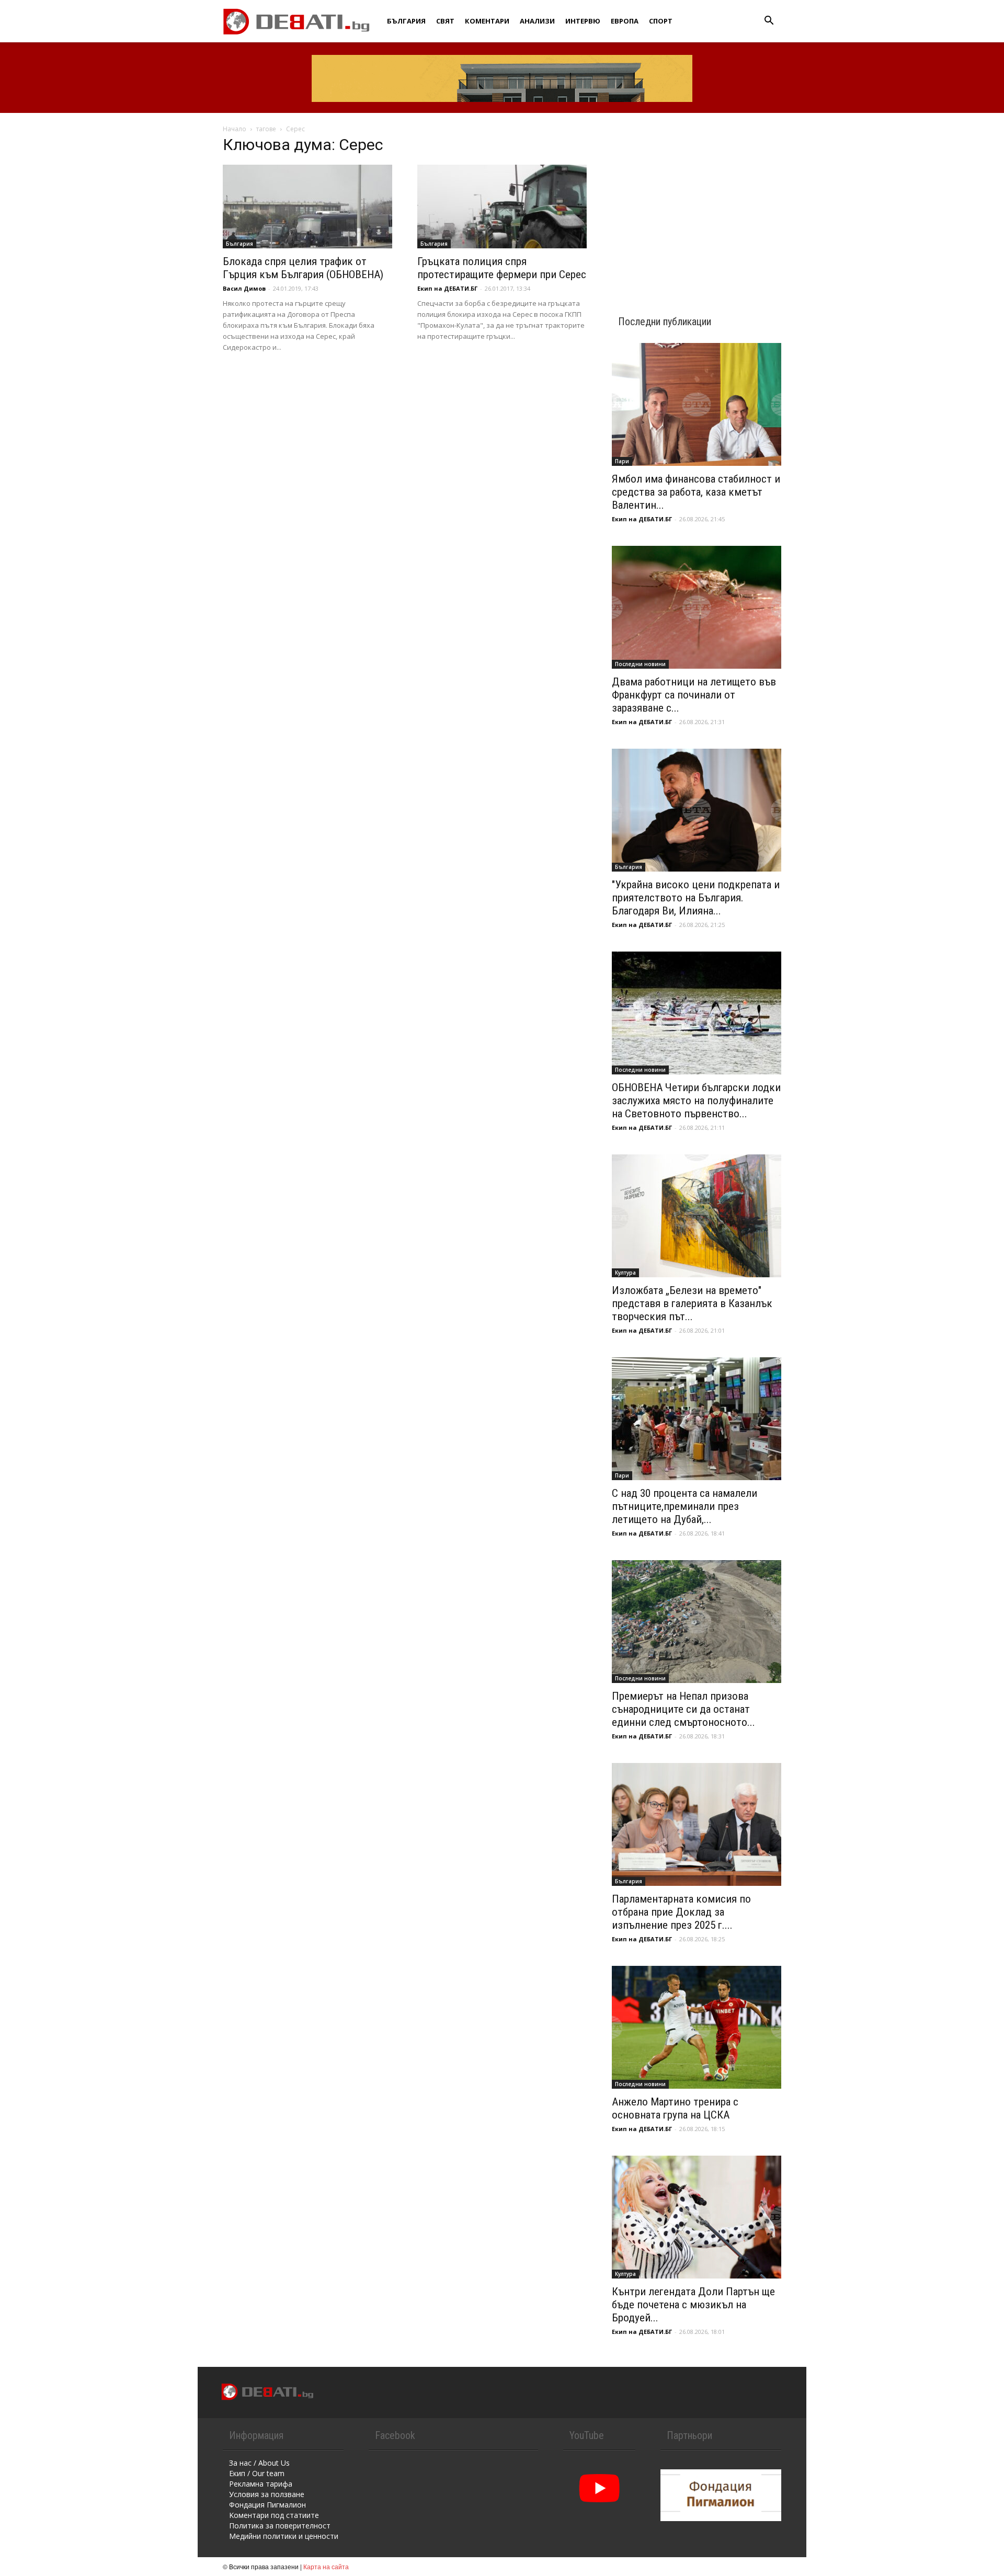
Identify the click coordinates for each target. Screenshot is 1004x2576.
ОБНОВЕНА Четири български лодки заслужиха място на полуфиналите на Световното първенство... (696, 1101)
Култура (625, 1273)
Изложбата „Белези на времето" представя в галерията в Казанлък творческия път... (692, 1303)
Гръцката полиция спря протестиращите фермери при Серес (502, 268)
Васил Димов (244, 288)
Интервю (583, 21)
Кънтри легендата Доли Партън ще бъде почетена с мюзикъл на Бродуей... (693, 2305)
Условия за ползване (267, 2494)
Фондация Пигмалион (267, 2505)
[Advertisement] (697, 205)
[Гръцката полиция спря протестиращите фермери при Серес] (502, 207)
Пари (622, 461)
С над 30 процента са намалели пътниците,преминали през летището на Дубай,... (684, 1506)
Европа (625, 21)
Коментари (487, 21)
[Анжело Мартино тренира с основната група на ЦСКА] (697, 2027)
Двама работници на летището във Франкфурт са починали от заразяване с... (694, 695)
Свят (445, 21)
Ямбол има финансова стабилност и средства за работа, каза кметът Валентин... (696, 492)
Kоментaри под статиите (274, 2515)
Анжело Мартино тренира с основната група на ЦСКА (675, 2108)
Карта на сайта (326, 2566)
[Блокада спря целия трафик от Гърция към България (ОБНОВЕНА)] (307, 207)
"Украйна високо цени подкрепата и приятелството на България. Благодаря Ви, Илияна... (696, 898)
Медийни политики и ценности (284, 2536)
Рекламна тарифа (261, 2484)
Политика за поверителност (280, 2526)
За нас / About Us (259, 2463)
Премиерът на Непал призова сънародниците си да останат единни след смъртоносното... (683, 1709)
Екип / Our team (257, 2473)
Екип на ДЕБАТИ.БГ (447, 288)
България (406, 21)
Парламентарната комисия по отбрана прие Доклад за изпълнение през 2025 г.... (681, 1912)
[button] (769, 22)
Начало (235, 129)
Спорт (661, 21)
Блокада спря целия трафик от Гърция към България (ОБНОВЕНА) (303, 268)
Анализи (537, 21)
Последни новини (640, 664)
